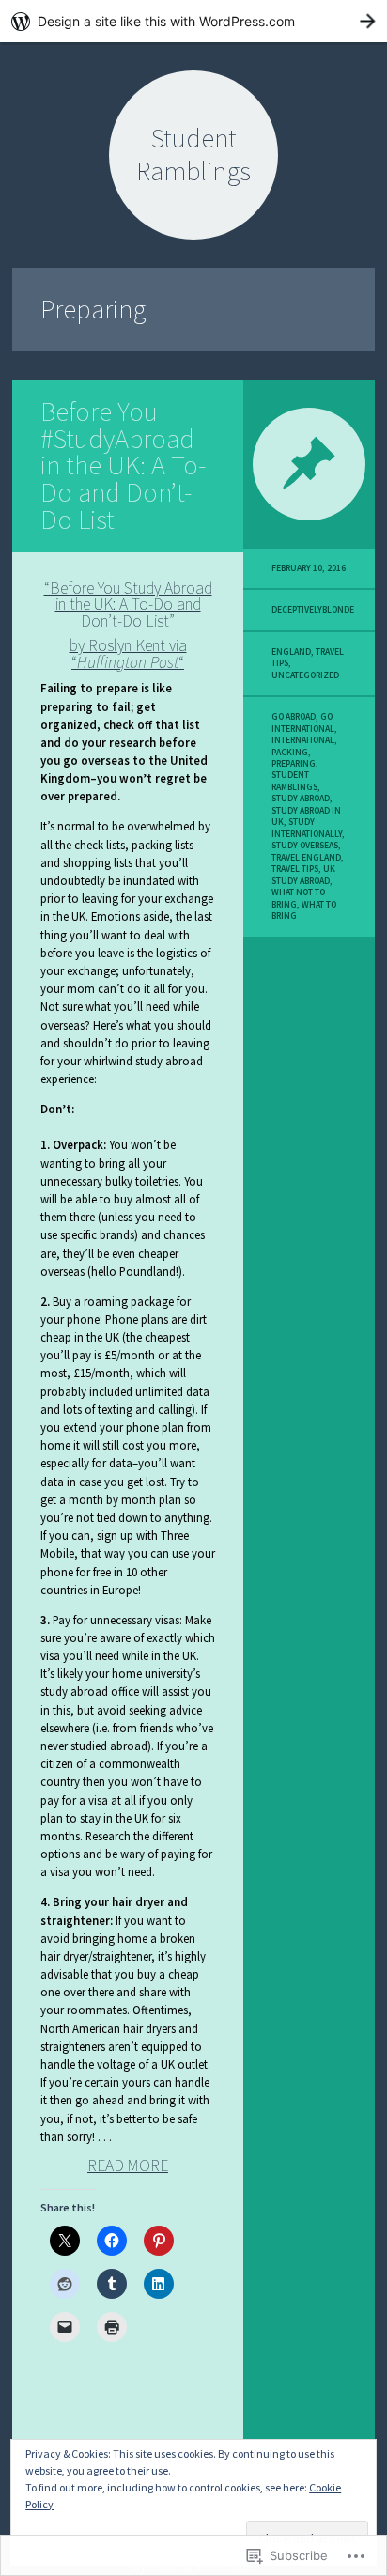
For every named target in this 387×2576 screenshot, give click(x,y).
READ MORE (128, 2165)
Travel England (306, 858)
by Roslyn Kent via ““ (128, 654)
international (303, 740)
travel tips (295, 869)
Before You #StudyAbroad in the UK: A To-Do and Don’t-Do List (123, 466)
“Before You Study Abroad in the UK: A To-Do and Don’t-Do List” (128, 605)
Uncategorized (305, 675)
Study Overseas (305, 846)
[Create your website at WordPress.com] (193, 21)
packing (290, 753)
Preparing (294, 764)
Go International (303, 722)
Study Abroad (301, 799)
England (291, 652)
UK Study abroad (303, 875)
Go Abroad (294, 717)
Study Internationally (307, 828)
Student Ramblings (294, 781)
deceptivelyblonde (313, 610)
